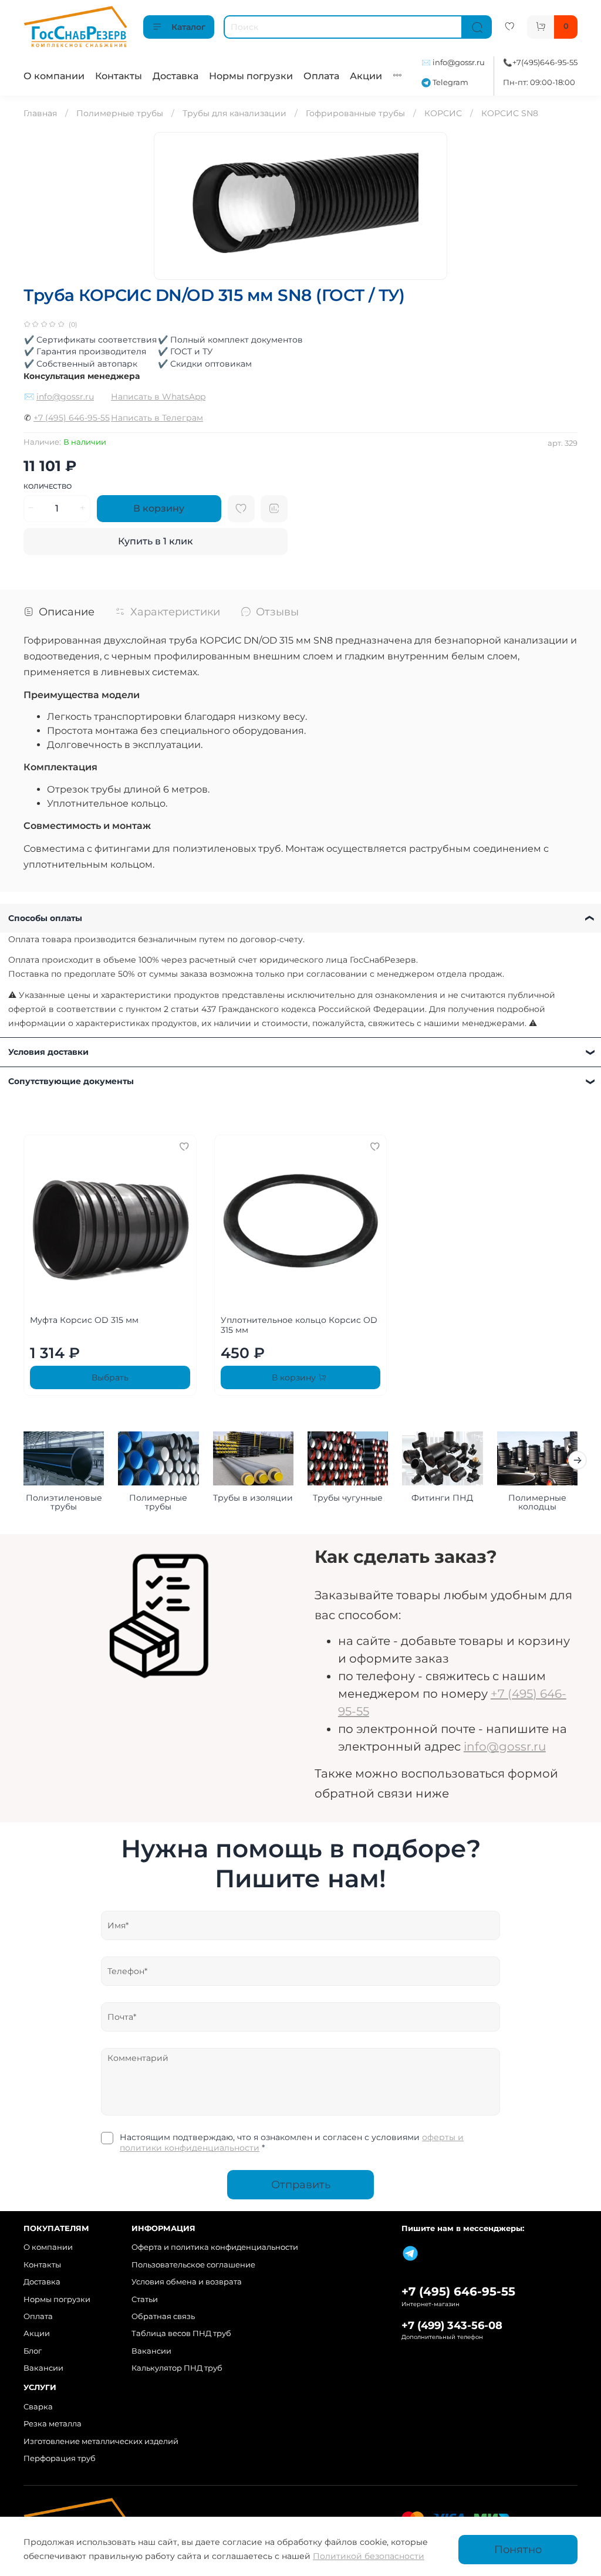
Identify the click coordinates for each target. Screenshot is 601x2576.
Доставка (175, 76)
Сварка (38, 2407)
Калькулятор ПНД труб (177, 2368)
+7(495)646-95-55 (545, 62)
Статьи (145, 2299)
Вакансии (43, 2368)
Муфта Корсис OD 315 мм (84, 1319)
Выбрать (110, 1377)
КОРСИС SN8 (510, 113)
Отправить (301, 2184)
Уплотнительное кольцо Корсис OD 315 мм (299, 1325)
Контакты (119, 76)
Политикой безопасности (369, 2556)
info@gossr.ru (459, 62)
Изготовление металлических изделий (101, 2441)
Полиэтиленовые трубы (64, 1502)
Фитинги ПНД (442, 1498)
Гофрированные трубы (355, 113)
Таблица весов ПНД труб (181, 2333)
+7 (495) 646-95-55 (72, 418)
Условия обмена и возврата (187, 2282)
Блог (33, 2351)
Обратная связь (163, 2316)
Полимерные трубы (120, 113)
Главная (40, 113)
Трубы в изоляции (253, 1498)
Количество (48, 487)
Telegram (450, 82)
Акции (366, 76)
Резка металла (53, 2424)
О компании (54, 76)
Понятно (518, 2549)
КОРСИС (443, 113)
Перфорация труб (60, 2458)
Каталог (188, 27)
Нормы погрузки (251, 76)
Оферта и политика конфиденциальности (215, 2247)
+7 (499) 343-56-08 (452, 2325)
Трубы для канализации (234, 113)
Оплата (321, 76)
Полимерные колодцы (537, 1502)
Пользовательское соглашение (193, 2265)
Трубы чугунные (348, 1498)
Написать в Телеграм (157, 418)
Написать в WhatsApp (158, 397)
